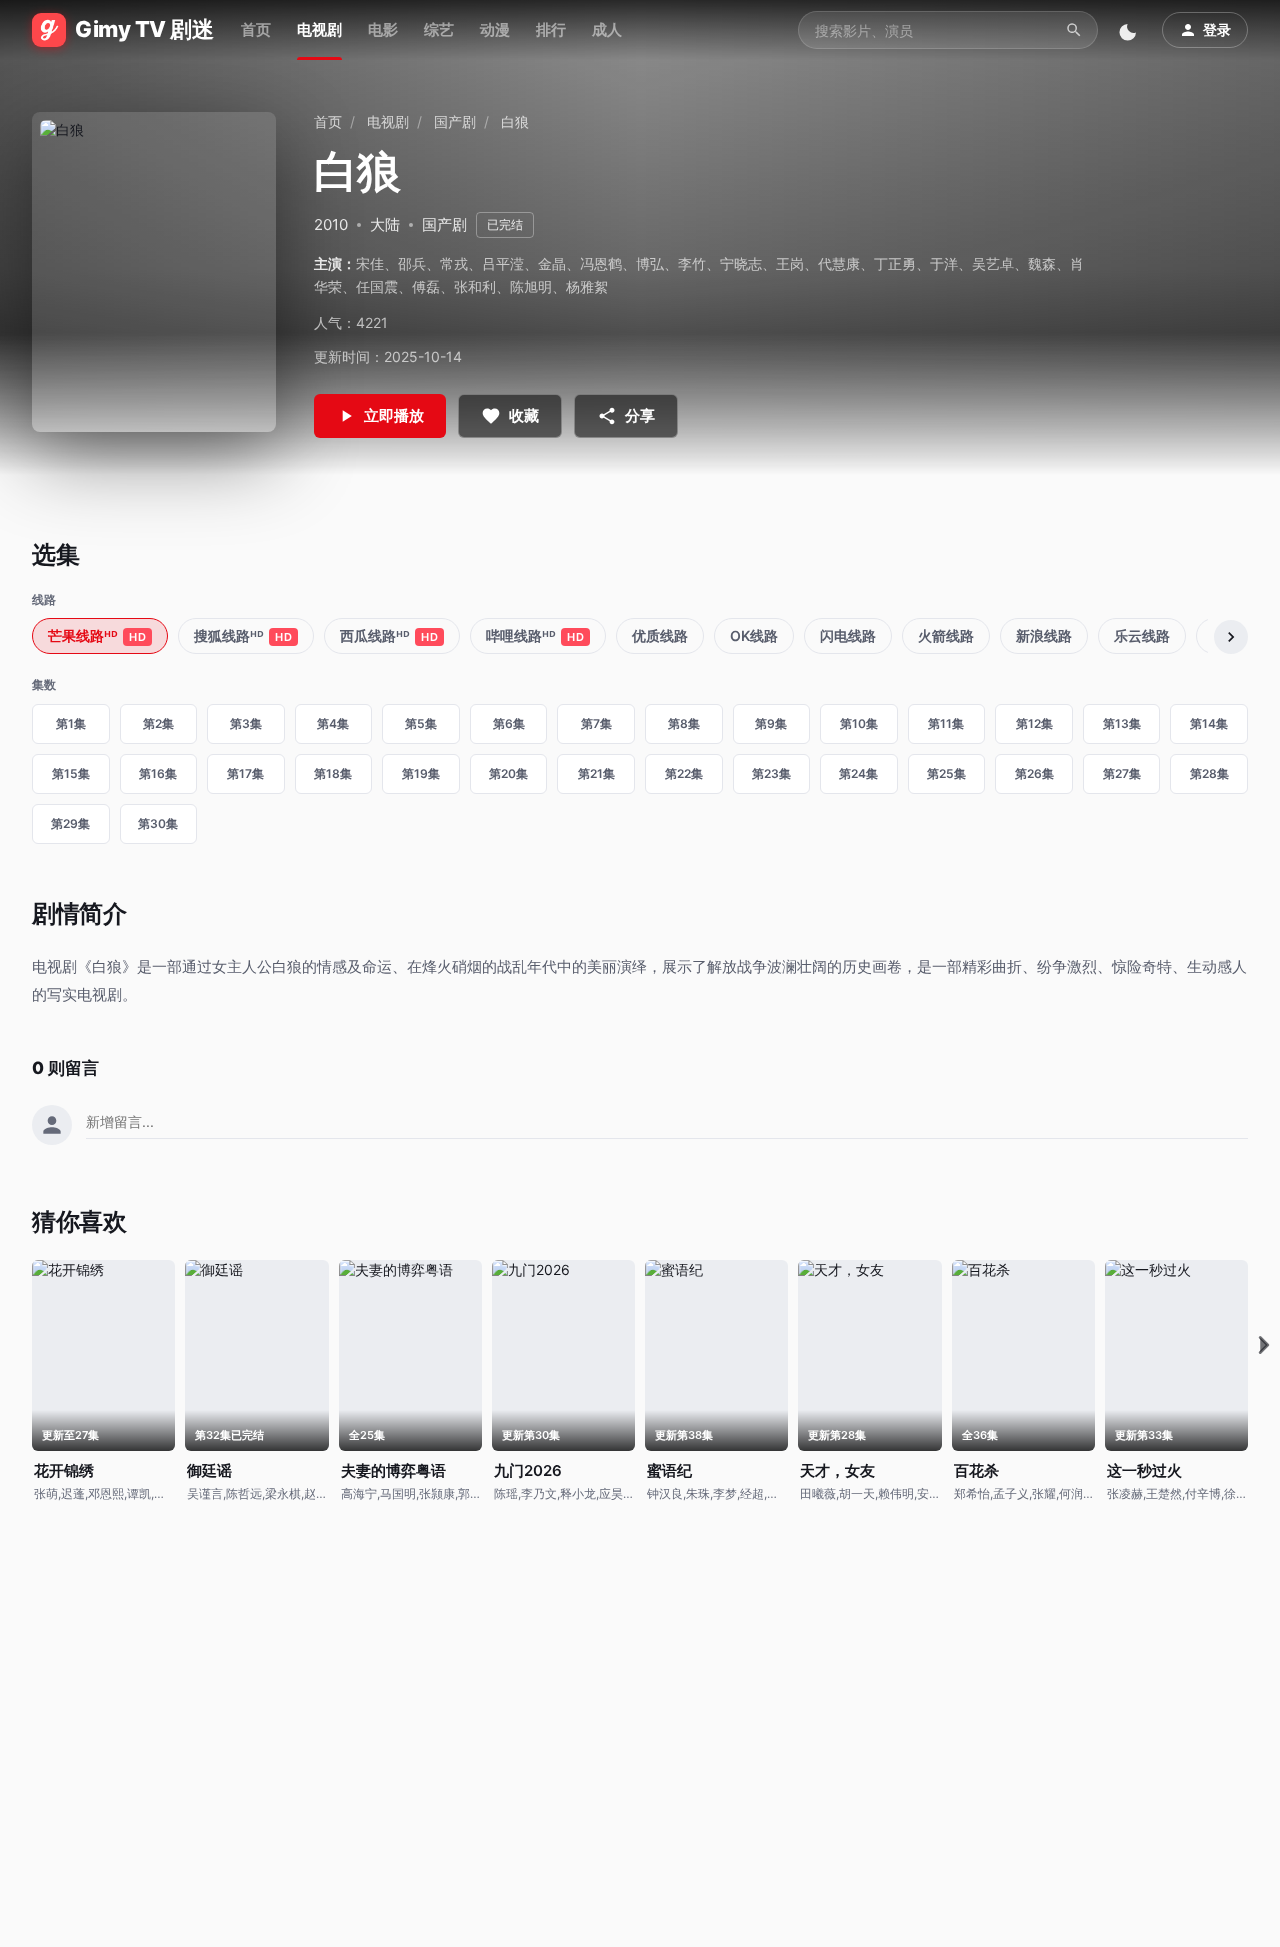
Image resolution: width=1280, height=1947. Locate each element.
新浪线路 (1044, 635)
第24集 (858, 773)
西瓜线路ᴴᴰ (389, 635)
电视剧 (319, 29)
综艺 (439, 29)
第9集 (771, 723)
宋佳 (370, 263)
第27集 (1122, 773)
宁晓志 (741, 263)
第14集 (1209, 723)
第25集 (946, 773)
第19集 (421, 773)
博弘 (650, 263)
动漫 (495, 29)
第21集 (596, 773)
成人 (607, 29)
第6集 (509, 723)
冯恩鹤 (601, 263)
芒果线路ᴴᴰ (97, 635)
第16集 (158, 773)
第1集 (71, 723)
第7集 (596, 723)
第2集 (158, 723)
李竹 (692, 263)
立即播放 (394, 415)
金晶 (552, 263)
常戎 (454, 263)
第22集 (684, 773)
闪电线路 (848, 635)
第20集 (508, 773)
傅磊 (426, 286)
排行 (551, 29)
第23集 (771, 773)
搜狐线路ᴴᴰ (243, 635)
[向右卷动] (1231, 637)
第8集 (684, 723)
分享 (640, 415)
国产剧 (455, 121)
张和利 (475, 286)
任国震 (377, 286)
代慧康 (839, 263)
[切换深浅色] (1130, 30)
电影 (383, 29)
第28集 (1209, 773)
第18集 (333, 773)
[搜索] (1074, 30)
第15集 (71, 773)
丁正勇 (895, 263)
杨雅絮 (587, 286)
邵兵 (412, 263)
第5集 (421, 723)
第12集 (1034, 723)
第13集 (1122, 723)
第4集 (333, 723)
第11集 (946, 723)
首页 (256, 29)
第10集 (859, 723)
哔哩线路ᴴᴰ (535, 635)
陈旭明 (531, 286)
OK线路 (754, 635)
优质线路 (660, 635)
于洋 (944, 263)
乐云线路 (1142, 635)
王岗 (790, 263)
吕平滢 (503, 263)
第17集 (245, 773)
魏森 (1042, 263)
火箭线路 (946, 635)
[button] (1264, 1345)
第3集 (246, 723)
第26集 (1034, 773)
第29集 (70, 823)
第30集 (158, 823)
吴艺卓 (993, 263)
